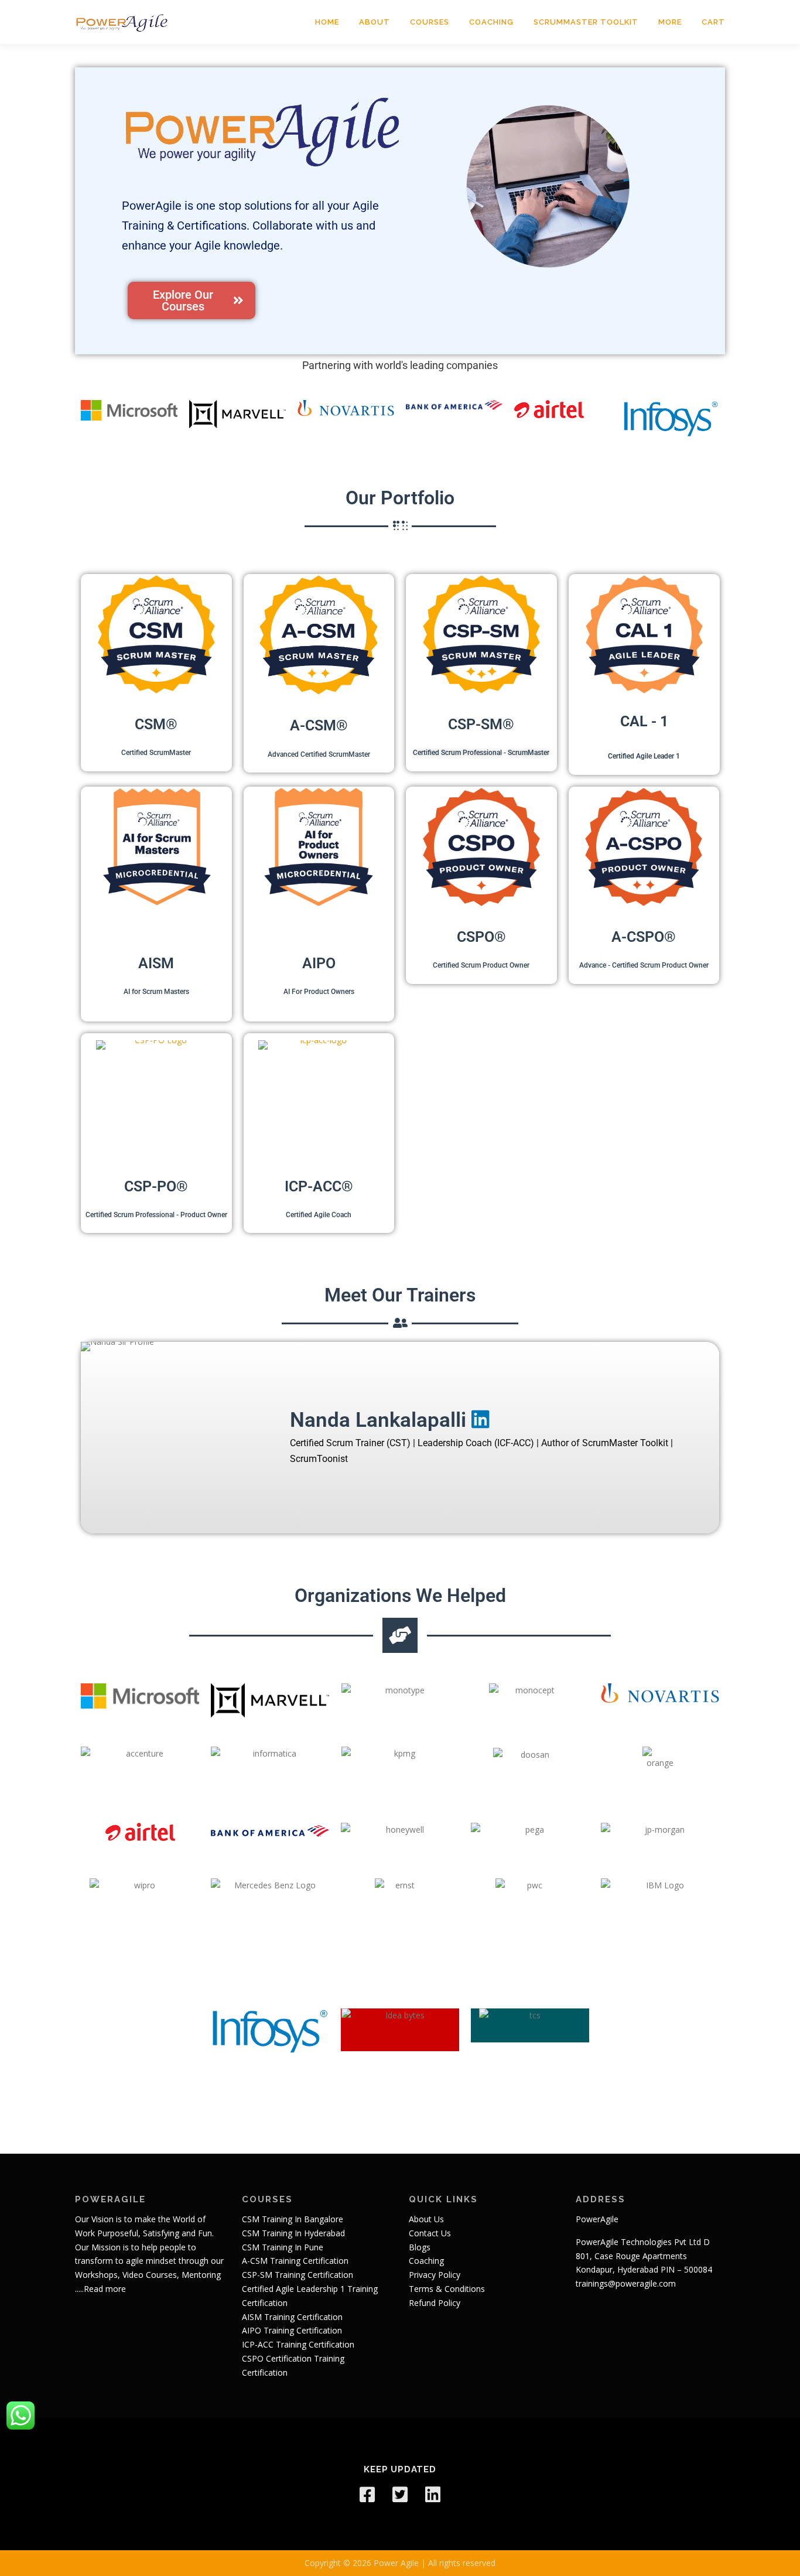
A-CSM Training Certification (295, 2261)
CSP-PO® (156, 1186)
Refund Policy (435, 2303)
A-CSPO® (644, 937)
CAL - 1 (644, 721)
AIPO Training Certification (292, 2330)
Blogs (420, 2247)
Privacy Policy (435, 2275)
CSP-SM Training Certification (298, 2275)
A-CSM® (319, 725)
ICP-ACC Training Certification (298, 2344)
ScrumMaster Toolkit (586, 22)
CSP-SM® (481, 724)
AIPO (319, 963)
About (375, 22)
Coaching (491, 22)
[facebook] (367, 2495)
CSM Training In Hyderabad (293, 2233)
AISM (156, 963)
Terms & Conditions (447, 2289)
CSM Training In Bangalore (293, 2219)
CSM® (156, 724)
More (670, 22)
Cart (713, 22)
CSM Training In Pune (283, 2247)
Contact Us (430, 2233)
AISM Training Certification (292, 2317)
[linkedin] (433, 2495)
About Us (426, 2219)
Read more (105, 2289)
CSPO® (481, 937)
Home (327, 22)
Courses (430, 22)
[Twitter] (400, 2495)
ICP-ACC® (319, 1186)
